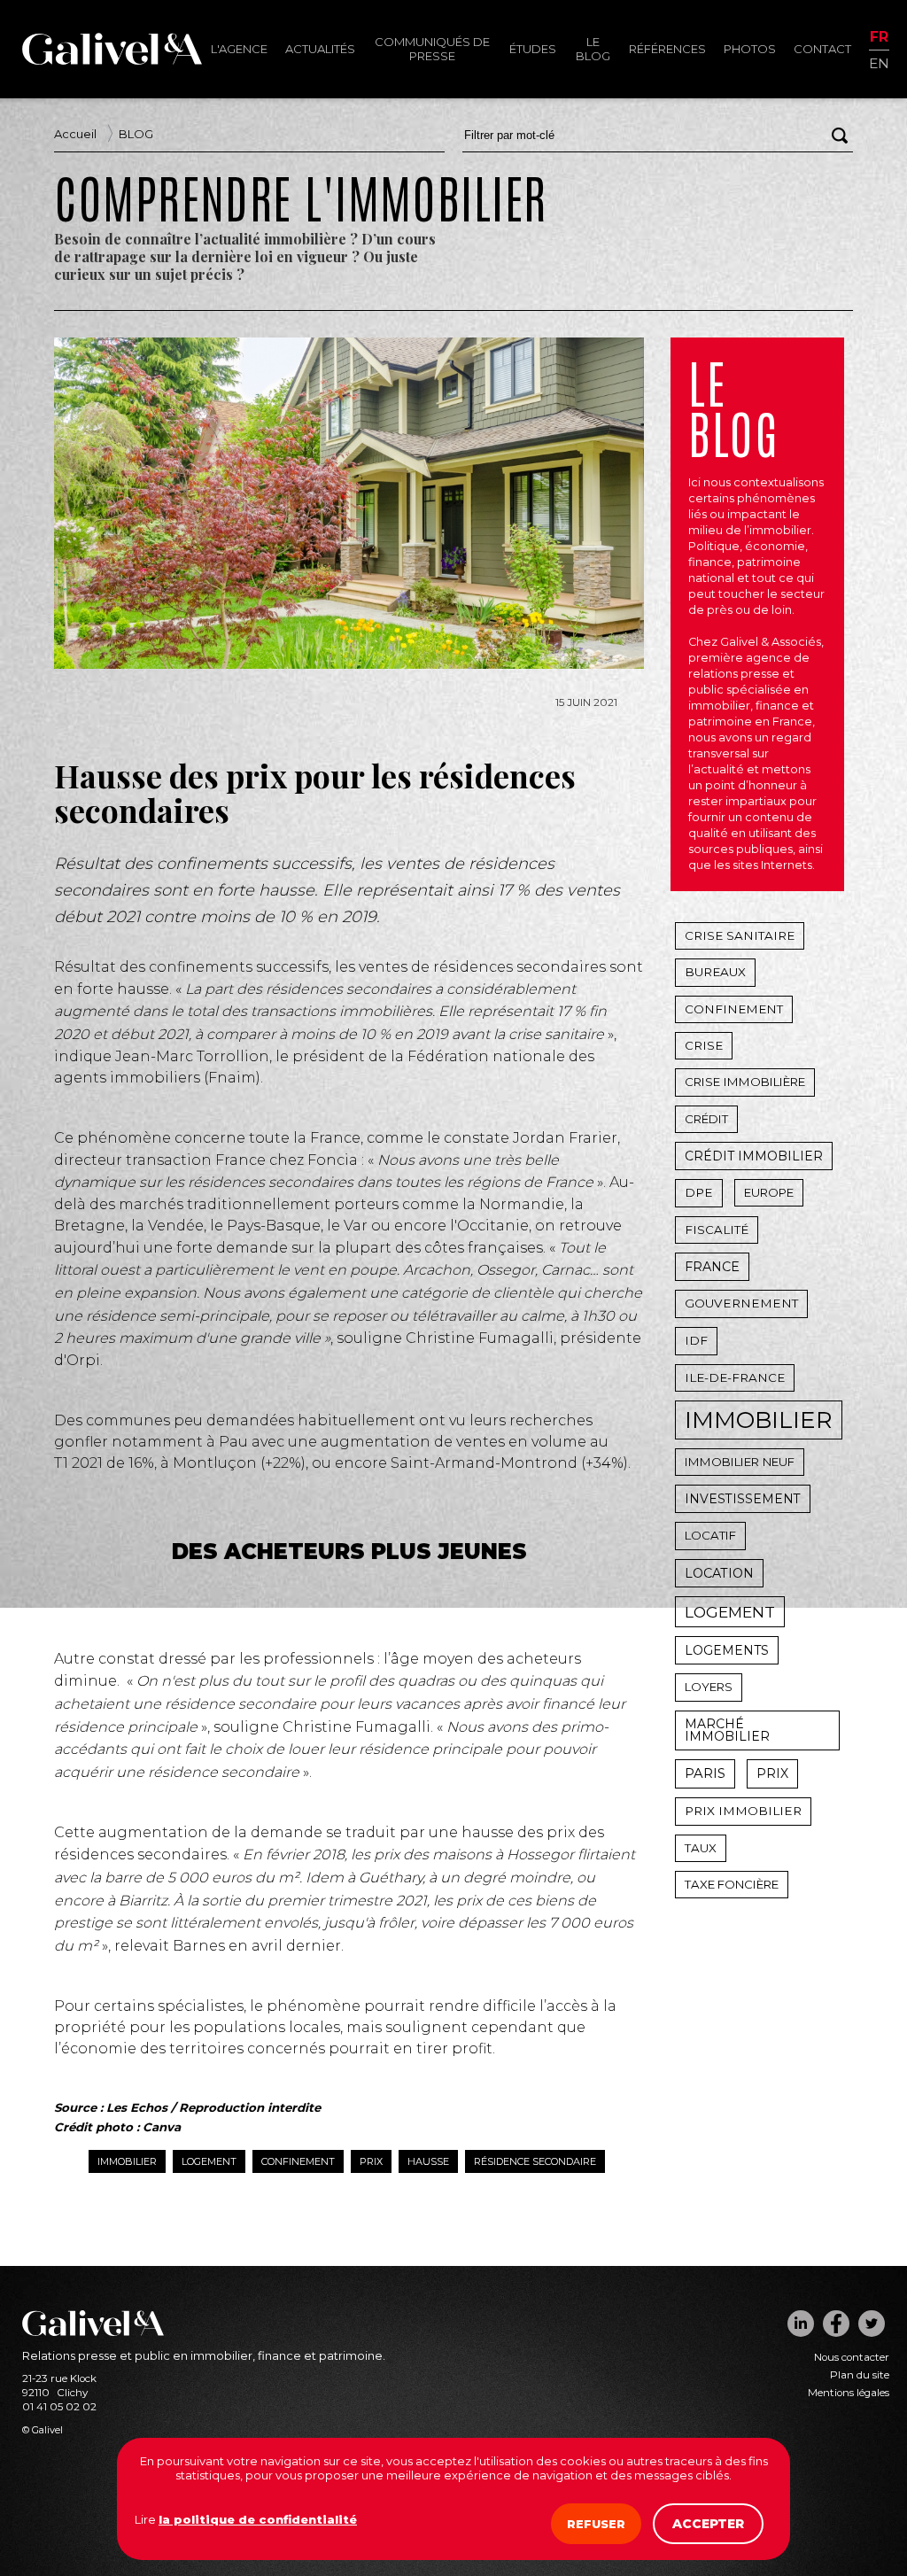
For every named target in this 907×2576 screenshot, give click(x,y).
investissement (743, 1499)
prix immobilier (743, 1811)
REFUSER (596, 2524)
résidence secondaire (535, 2161)
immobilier (127, 2161)
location (719, 1573)
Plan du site (860, 2375)
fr (879, 38)
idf (696, 1340)
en (879, 62)
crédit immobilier (754, 1156)
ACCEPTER (708, 2524)
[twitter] (872, 2324)
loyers (709, 1687)
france (712, 1267)
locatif (710, 1535)
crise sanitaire (740, 935)
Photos (750, 49)
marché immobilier (727, 1730)
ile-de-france (735, 1377)
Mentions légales (849, 2393)
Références (667, 49)
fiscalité (717, 1230)
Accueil (75, 134)
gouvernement (741, 1303)
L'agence (239, 49)
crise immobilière (745, 1082)
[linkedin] (801, 2324)
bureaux (715, 972)
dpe (699, 1192)
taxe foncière (732, 1884)
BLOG (136, 134)
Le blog (593, 49)
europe (769, 1192)
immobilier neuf (740, 1462)
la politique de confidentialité (258, 2519)
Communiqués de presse (432, 49)
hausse (428, 2161)
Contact (822, 49)
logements (727, 1650)
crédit (706, 1119)
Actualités (320, 49)
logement (209, 2161)
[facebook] (836, 2324)
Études (533, 49)
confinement (298, 2161)
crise (704, 1045)
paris (705, 1773)
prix (371, 2161)
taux (701, 1848)
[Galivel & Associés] (112, 60)
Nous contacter (852, 2357)
